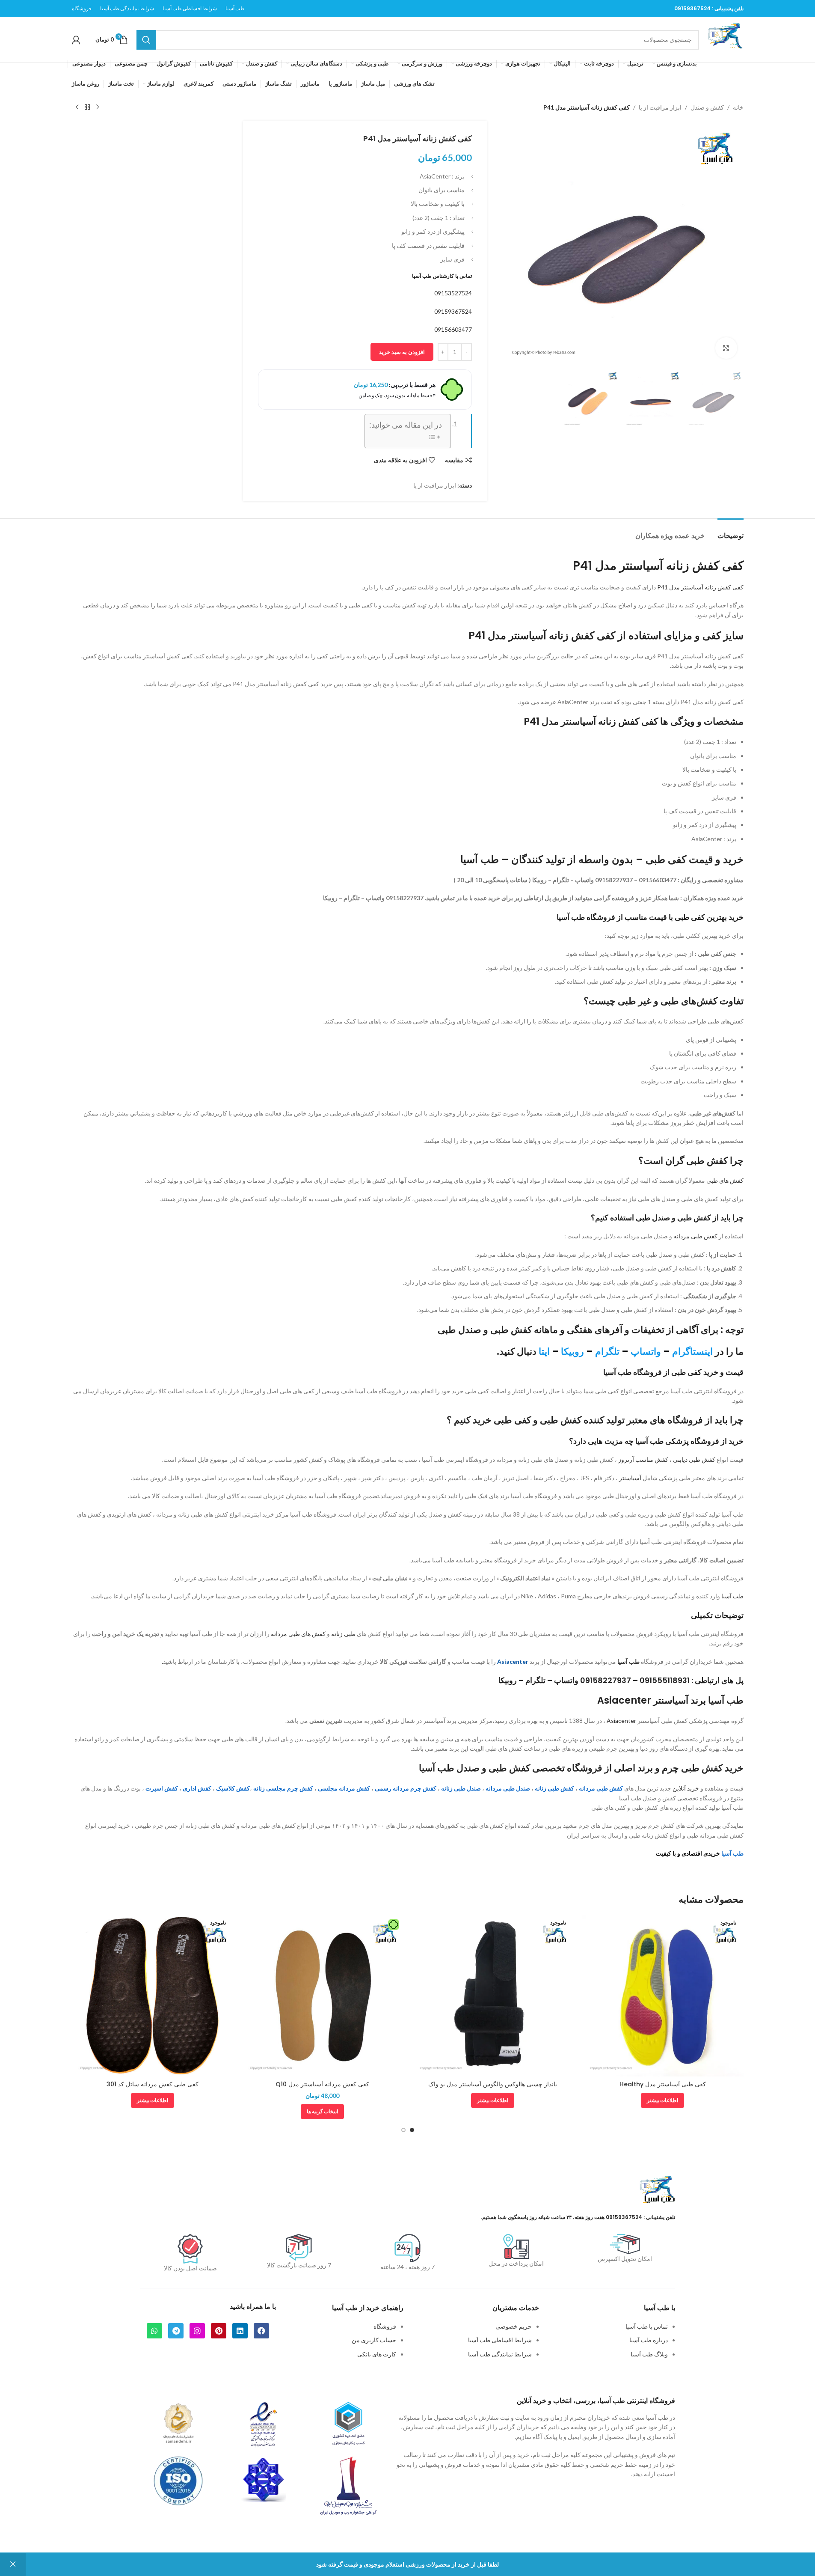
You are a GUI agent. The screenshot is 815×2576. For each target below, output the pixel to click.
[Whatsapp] (154, 2331)
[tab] (731, 531)
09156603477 (453, 329)
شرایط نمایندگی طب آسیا (500, 2354)
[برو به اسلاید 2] (403, 2130)
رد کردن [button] (13, 2564)
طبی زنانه (343, 1634)
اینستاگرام (692, 1352)
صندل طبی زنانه (461, 1788)
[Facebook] (261, 2331)
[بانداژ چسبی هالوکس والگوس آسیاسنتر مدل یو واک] (493, 1996)
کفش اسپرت (162, 1788)
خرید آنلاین (686, 1788)
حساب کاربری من (374, 2340)
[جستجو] (146, 40)
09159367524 (692, 8)
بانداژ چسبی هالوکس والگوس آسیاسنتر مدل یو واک (493, 2084)
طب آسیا (732, 1596)
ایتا (544, 1352)
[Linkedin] (240, 2331)
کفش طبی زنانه (554, 1788)
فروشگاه (385, 2326)
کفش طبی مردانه (695, 1236)
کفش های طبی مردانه (298, 1634)
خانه (738, 107)
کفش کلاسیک (233, 1788)
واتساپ (646, 1352)
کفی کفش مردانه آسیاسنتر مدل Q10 (322, 2084)
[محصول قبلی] (98, 107)
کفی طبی (666, 859)
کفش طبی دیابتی (694, 1459)
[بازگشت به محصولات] (87, 107)
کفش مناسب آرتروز (643, 1459)
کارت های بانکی (377, 2354)
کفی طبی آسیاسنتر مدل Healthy (663, 2084)
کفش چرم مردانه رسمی (406, 1788)
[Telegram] (176, 2331)
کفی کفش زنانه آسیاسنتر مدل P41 (700, 587)
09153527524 (453, 293)
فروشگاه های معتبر (665, 1420)
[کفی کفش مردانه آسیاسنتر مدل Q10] (323, 1996)
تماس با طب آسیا (647, 2326)
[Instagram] (197, 2331)
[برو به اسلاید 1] (412, 2130)
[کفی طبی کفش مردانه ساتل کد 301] (153, 1996)
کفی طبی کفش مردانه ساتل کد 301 (153, 2084)
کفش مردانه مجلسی (344, 1788)
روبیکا (572, 1352)
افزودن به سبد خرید (402, 352)
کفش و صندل (707, 107)
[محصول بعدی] (77, 107)
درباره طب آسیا (649, 2340)
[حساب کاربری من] (76, 40)
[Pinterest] (219, 2331)
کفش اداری (197, 1788)
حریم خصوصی (514, 2326)
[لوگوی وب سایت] (726, 39)
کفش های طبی (725, 1180)
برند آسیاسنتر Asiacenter (652, 1700)
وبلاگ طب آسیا (649, 2354)
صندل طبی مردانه (508, 1788)
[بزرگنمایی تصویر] (726, 348)
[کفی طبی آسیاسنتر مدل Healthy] (663, 1996)
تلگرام (607, 1352)
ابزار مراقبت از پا (660, 107)
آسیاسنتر (630, 1478)
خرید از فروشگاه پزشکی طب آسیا (689, 1441)
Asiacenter (513, 1661)
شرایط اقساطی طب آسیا (500, 2340)
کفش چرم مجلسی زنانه (283, 1788)
